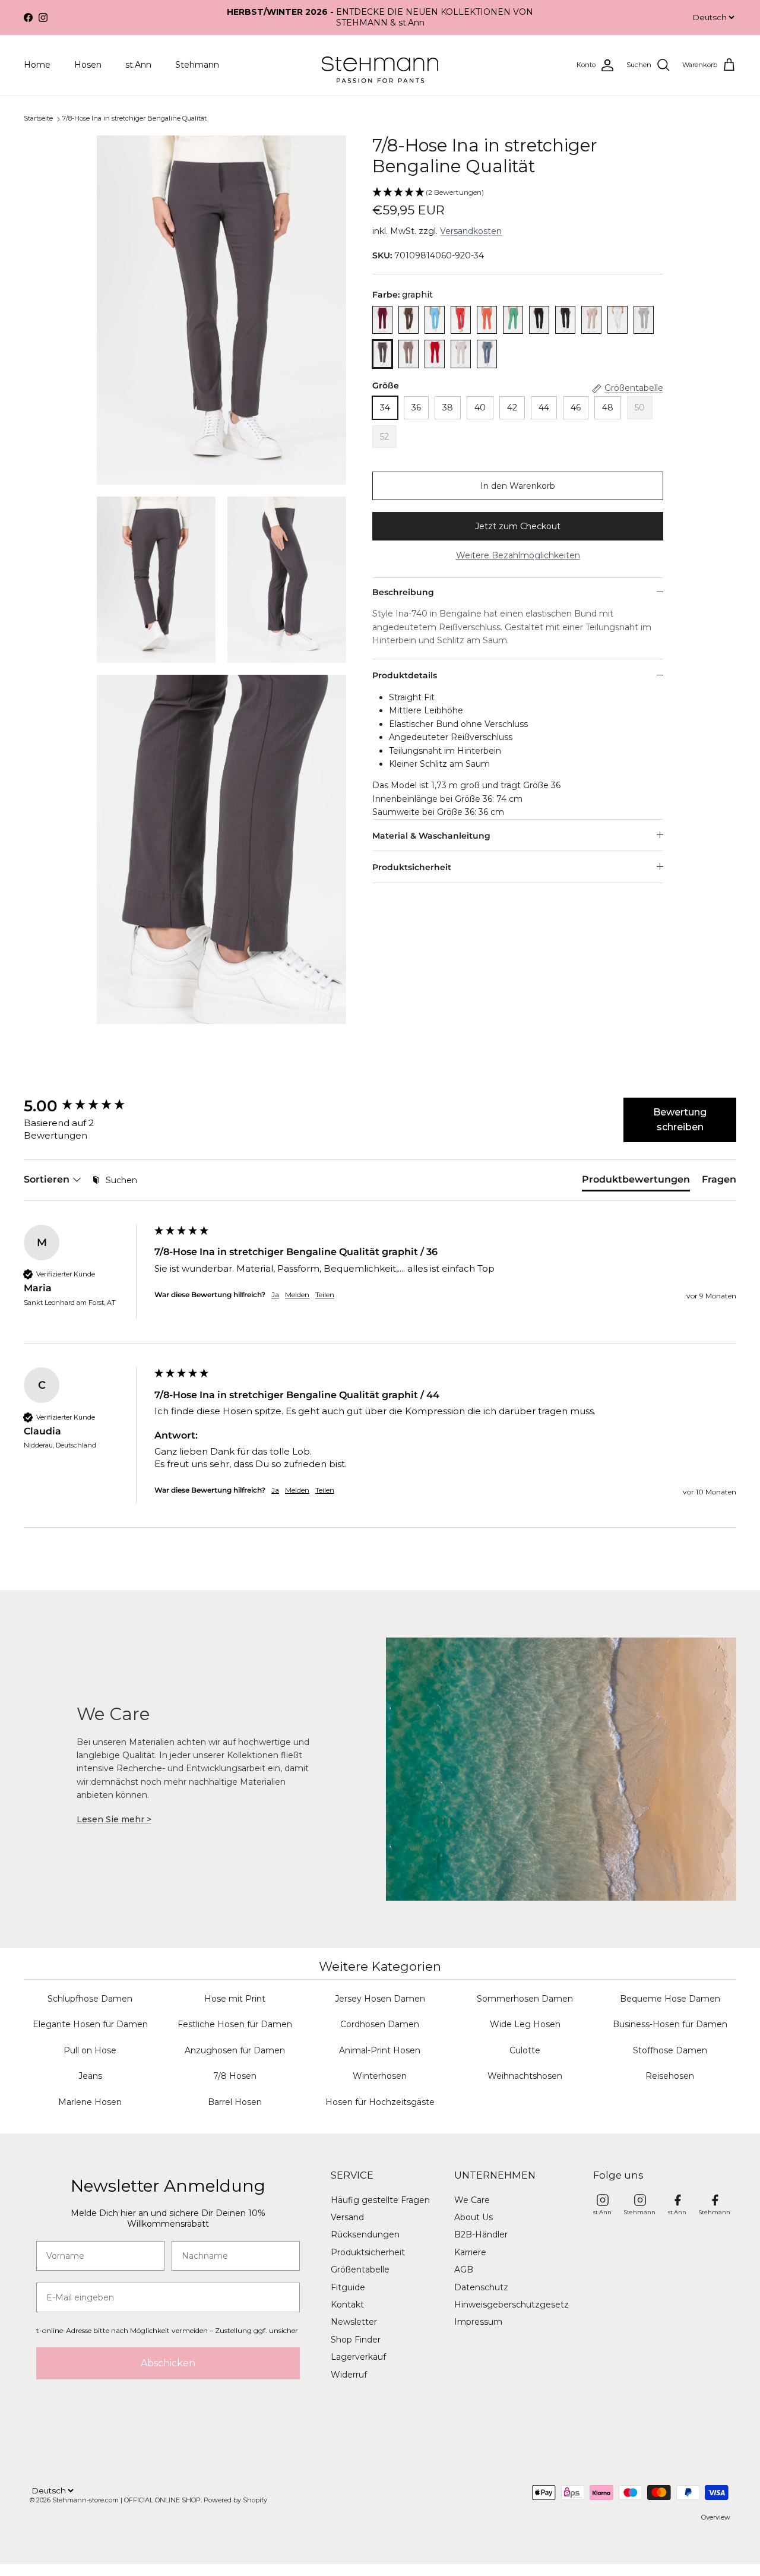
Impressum (478, 2322)
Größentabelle (360, 2270)
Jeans (90, 2076)
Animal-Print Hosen (380, 2050)
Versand (347, 2217)
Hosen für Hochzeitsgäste (380, 2102)
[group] (86, 1106)
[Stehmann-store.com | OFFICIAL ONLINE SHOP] (380, 65)
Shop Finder (356, 2340)
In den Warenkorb (518, 486)
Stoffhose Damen (670, 2050)
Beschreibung (403, 592)
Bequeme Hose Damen (670, 1999)
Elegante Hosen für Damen (90, 2024)
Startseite (38, 118)
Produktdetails (405, 675)
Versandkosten (471, 231)
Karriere (470, 2252)
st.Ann (138, 65)
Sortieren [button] (48, 1179)
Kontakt (347, 2305)
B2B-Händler (481, 2234)
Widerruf (349, 2375)
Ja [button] (275, 1295)
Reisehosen (670, 2076)
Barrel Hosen (235, 2102)
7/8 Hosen (235, 2076)
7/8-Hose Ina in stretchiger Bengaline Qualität (134, 118)
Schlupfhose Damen (90, 1999)
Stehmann (197, 65)
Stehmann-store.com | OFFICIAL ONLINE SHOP (126, 2500)
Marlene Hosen (90, 2102)
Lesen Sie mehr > (114, 1819)
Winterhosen (380, 2076)
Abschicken (168, 2363)
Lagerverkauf (358, 2357)
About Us (474, 2217)
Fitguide (348, 2287)
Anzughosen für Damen (235, 2050)
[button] (518, 193)
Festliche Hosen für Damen (235, 2024)
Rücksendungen (365, 2234)
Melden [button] (297, 1295)
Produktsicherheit (412, 867)
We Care (472, 2200)
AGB (464, 2270)
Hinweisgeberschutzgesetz (512, 2305)
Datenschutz (481, 2287)
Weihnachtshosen (525, 2076)
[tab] (636, 1182)
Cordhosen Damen (380, 2024)
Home (37, 65)
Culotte (525, 2050)
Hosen (88, 65)
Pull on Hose (90, 2050)
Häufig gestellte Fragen (380, 2200)
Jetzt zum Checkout (518, 526)
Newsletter (354, 2322)
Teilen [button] (325, 1295)
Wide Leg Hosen (525, 2024)
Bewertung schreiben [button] (680, 1120)
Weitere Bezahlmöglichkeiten (518, 555)
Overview (716, 2517)
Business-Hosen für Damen (670, 2024)
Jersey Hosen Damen (380, 1999)
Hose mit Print (235, 1999)
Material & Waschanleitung (431, 836)
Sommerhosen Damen (525, 1999)
